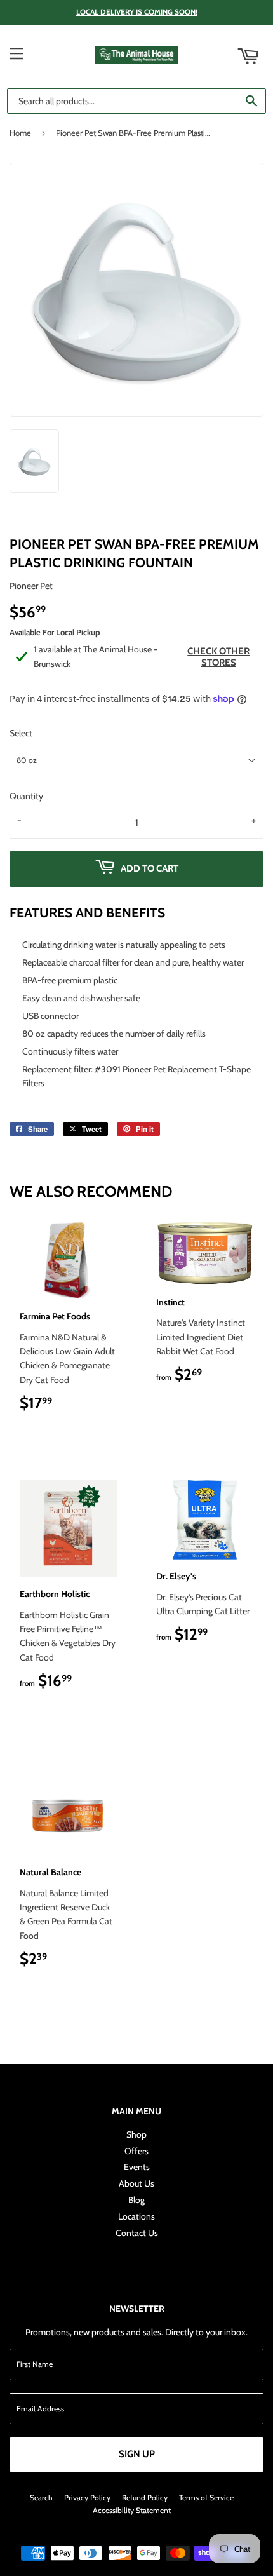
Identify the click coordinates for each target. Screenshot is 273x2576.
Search (41, 2498)
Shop (136, 2134)
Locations (136, 2216)
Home (20, 133)
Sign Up (137, 2454)
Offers (136, 2151)
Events (137, 2167)
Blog (136, 2200)
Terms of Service (206, 2498)
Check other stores (218, 657)
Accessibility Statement (132, 2510)
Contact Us (137, 2233)
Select (21, 733)
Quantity (26, 796)
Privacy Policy (87, 2498)
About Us (136, 2183)
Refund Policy (145, 2498)
